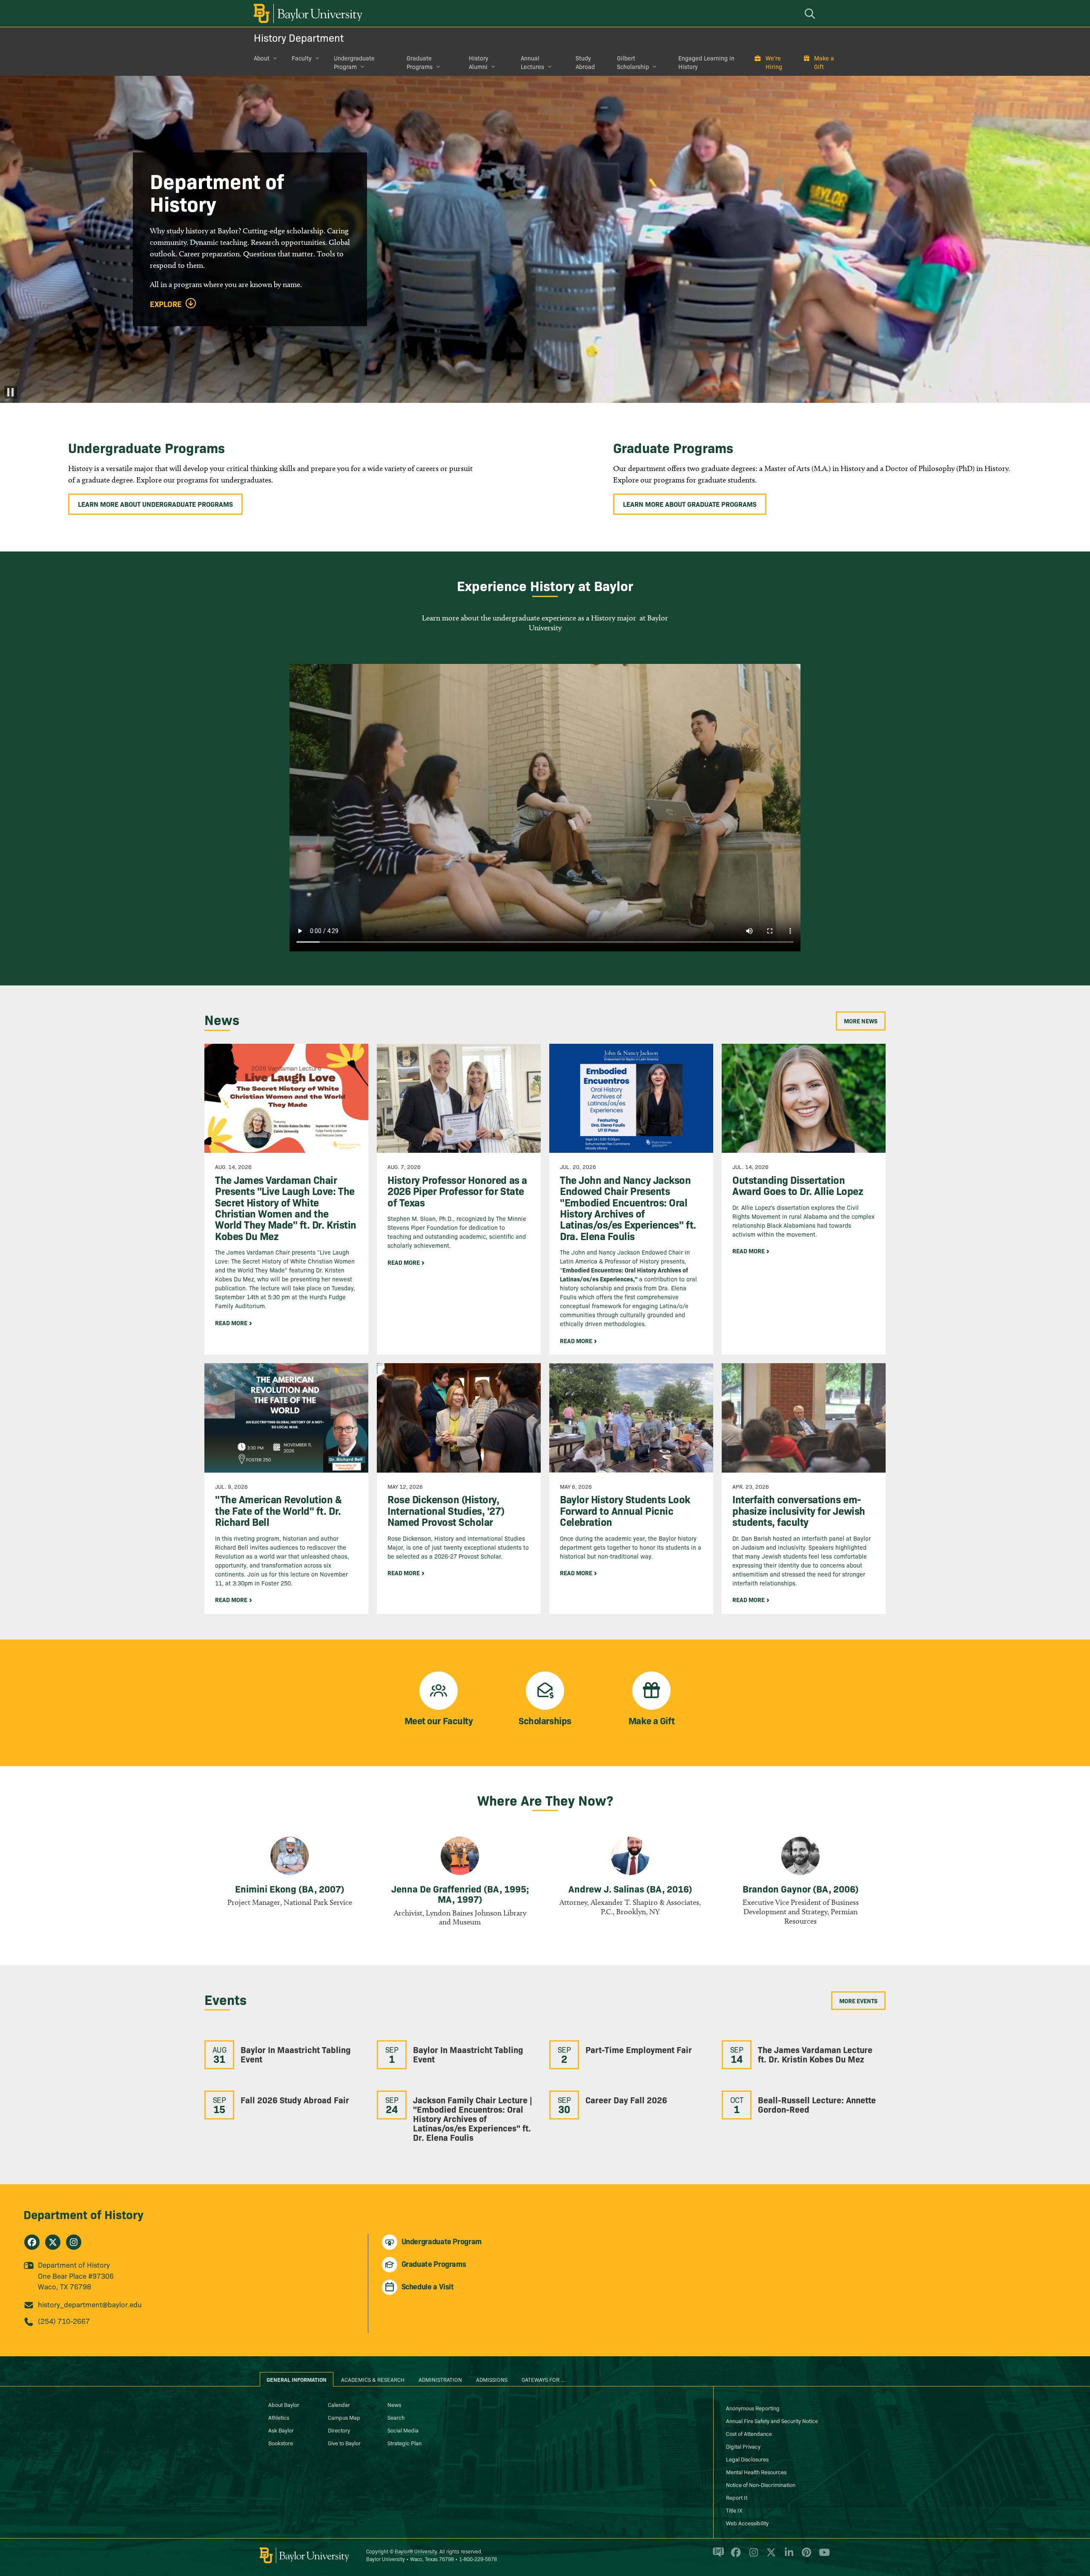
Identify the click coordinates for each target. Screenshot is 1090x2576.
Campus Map (344, 2417)
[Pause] (11, 392)
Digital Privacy (743, 2446)
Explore (166, 304)
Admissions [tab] (492, 2379)
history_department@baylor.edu (90, 2304)
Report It (737, 2497)
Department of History (83, 2214)
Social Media (403, 2430)
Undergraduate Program (354, 62)
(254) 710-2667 (64, 2321)
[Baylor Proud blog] (717, 2556)
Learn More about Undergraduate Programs (155, 504)
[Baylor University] (307, 13)
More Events (858, 2001)
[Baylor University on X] (770, 2556)
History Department (299, 37)
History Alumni (479, 62)
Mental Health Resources (756, 2472)
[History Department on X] (53, 2242)
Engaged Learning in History (706, 62)
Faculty (302, 58)
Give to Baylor (344, 2443)
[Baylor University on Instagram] (752, 2556)
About (262, 58)
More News (861, 1021)
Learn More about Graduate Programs (690, 504)
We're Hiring (774, 62)
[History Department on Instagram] (74, 2242)
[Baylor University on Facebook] (734, 2556)
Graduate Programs (420, 62)
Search (396, 2417)
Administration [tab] (440, 2379)
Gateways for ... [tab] (544, 2379)
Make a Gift (824, 62)
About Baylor (284, 2404)
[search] (811, 13)
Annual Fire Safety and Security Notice (772, 2421)
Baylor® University (416, 2551)
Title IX (734, 2510)
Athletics (279, 2417)
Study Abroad (585, 62)
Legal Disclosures (747, 2459)
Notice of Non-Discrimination (761, 2484)
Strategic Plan (404, 2443)
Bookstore (281, 2443)
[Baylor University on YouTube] (822, 2556)
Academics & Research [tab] (373, 2379)
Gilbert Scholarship (633, 62)
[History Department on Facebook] (32, 2242)
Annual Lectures (532, 62)
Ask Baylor (281, 2430)
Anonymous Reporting (753, 2408)
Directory (339, 2430)
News (394, 2404)
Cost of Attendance (749, 2433)
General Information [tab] (297, 2379)
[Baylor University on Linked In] (787, 2556)
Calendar (339, 2404)
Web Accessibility (747, 2523)
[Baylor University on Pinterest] (805, 2556)
